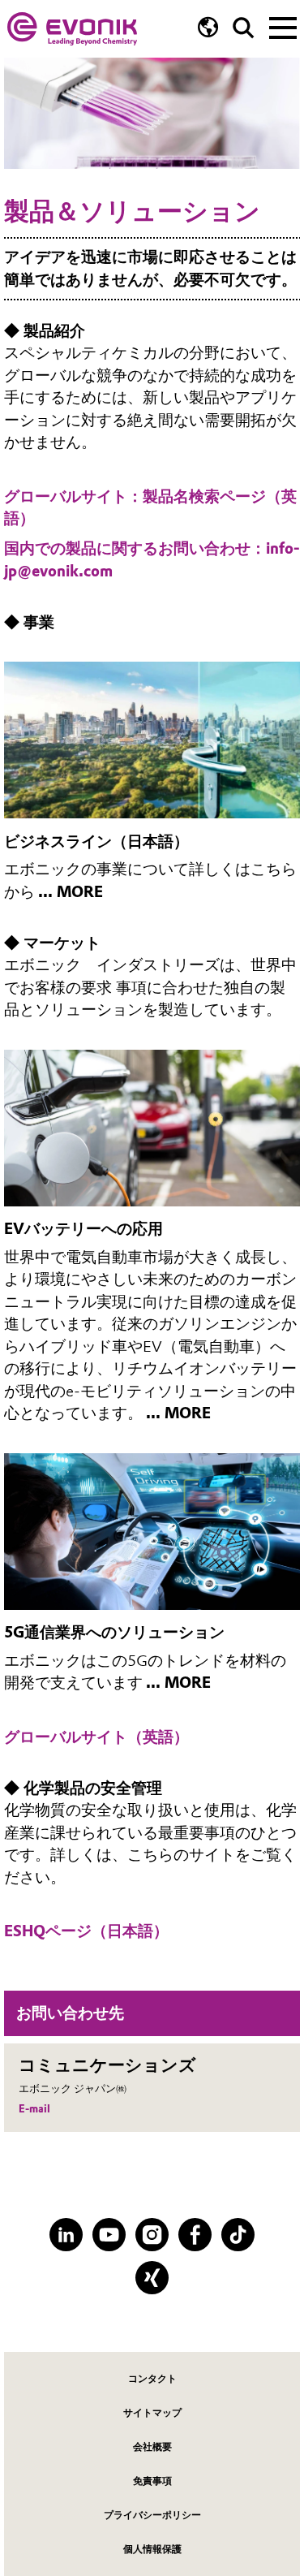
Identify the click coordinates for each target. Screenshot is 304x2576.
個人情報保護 (152, 2549)
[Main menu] (283, 26)
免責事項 (152, 2481)
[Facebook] (195, 2235)
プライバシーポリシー (152, 2515)
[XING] (152, 2278)
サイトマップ (152, 2412)
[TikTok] (238, 2235)
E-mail (34, 2109)
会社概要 (152, 2447)
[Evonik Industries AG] (72, 29)
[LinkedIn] (66, 2235)
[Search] (244, 28)
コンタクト (152, 2378)
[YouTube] (109, 2235)
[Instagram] (152, 2235)
